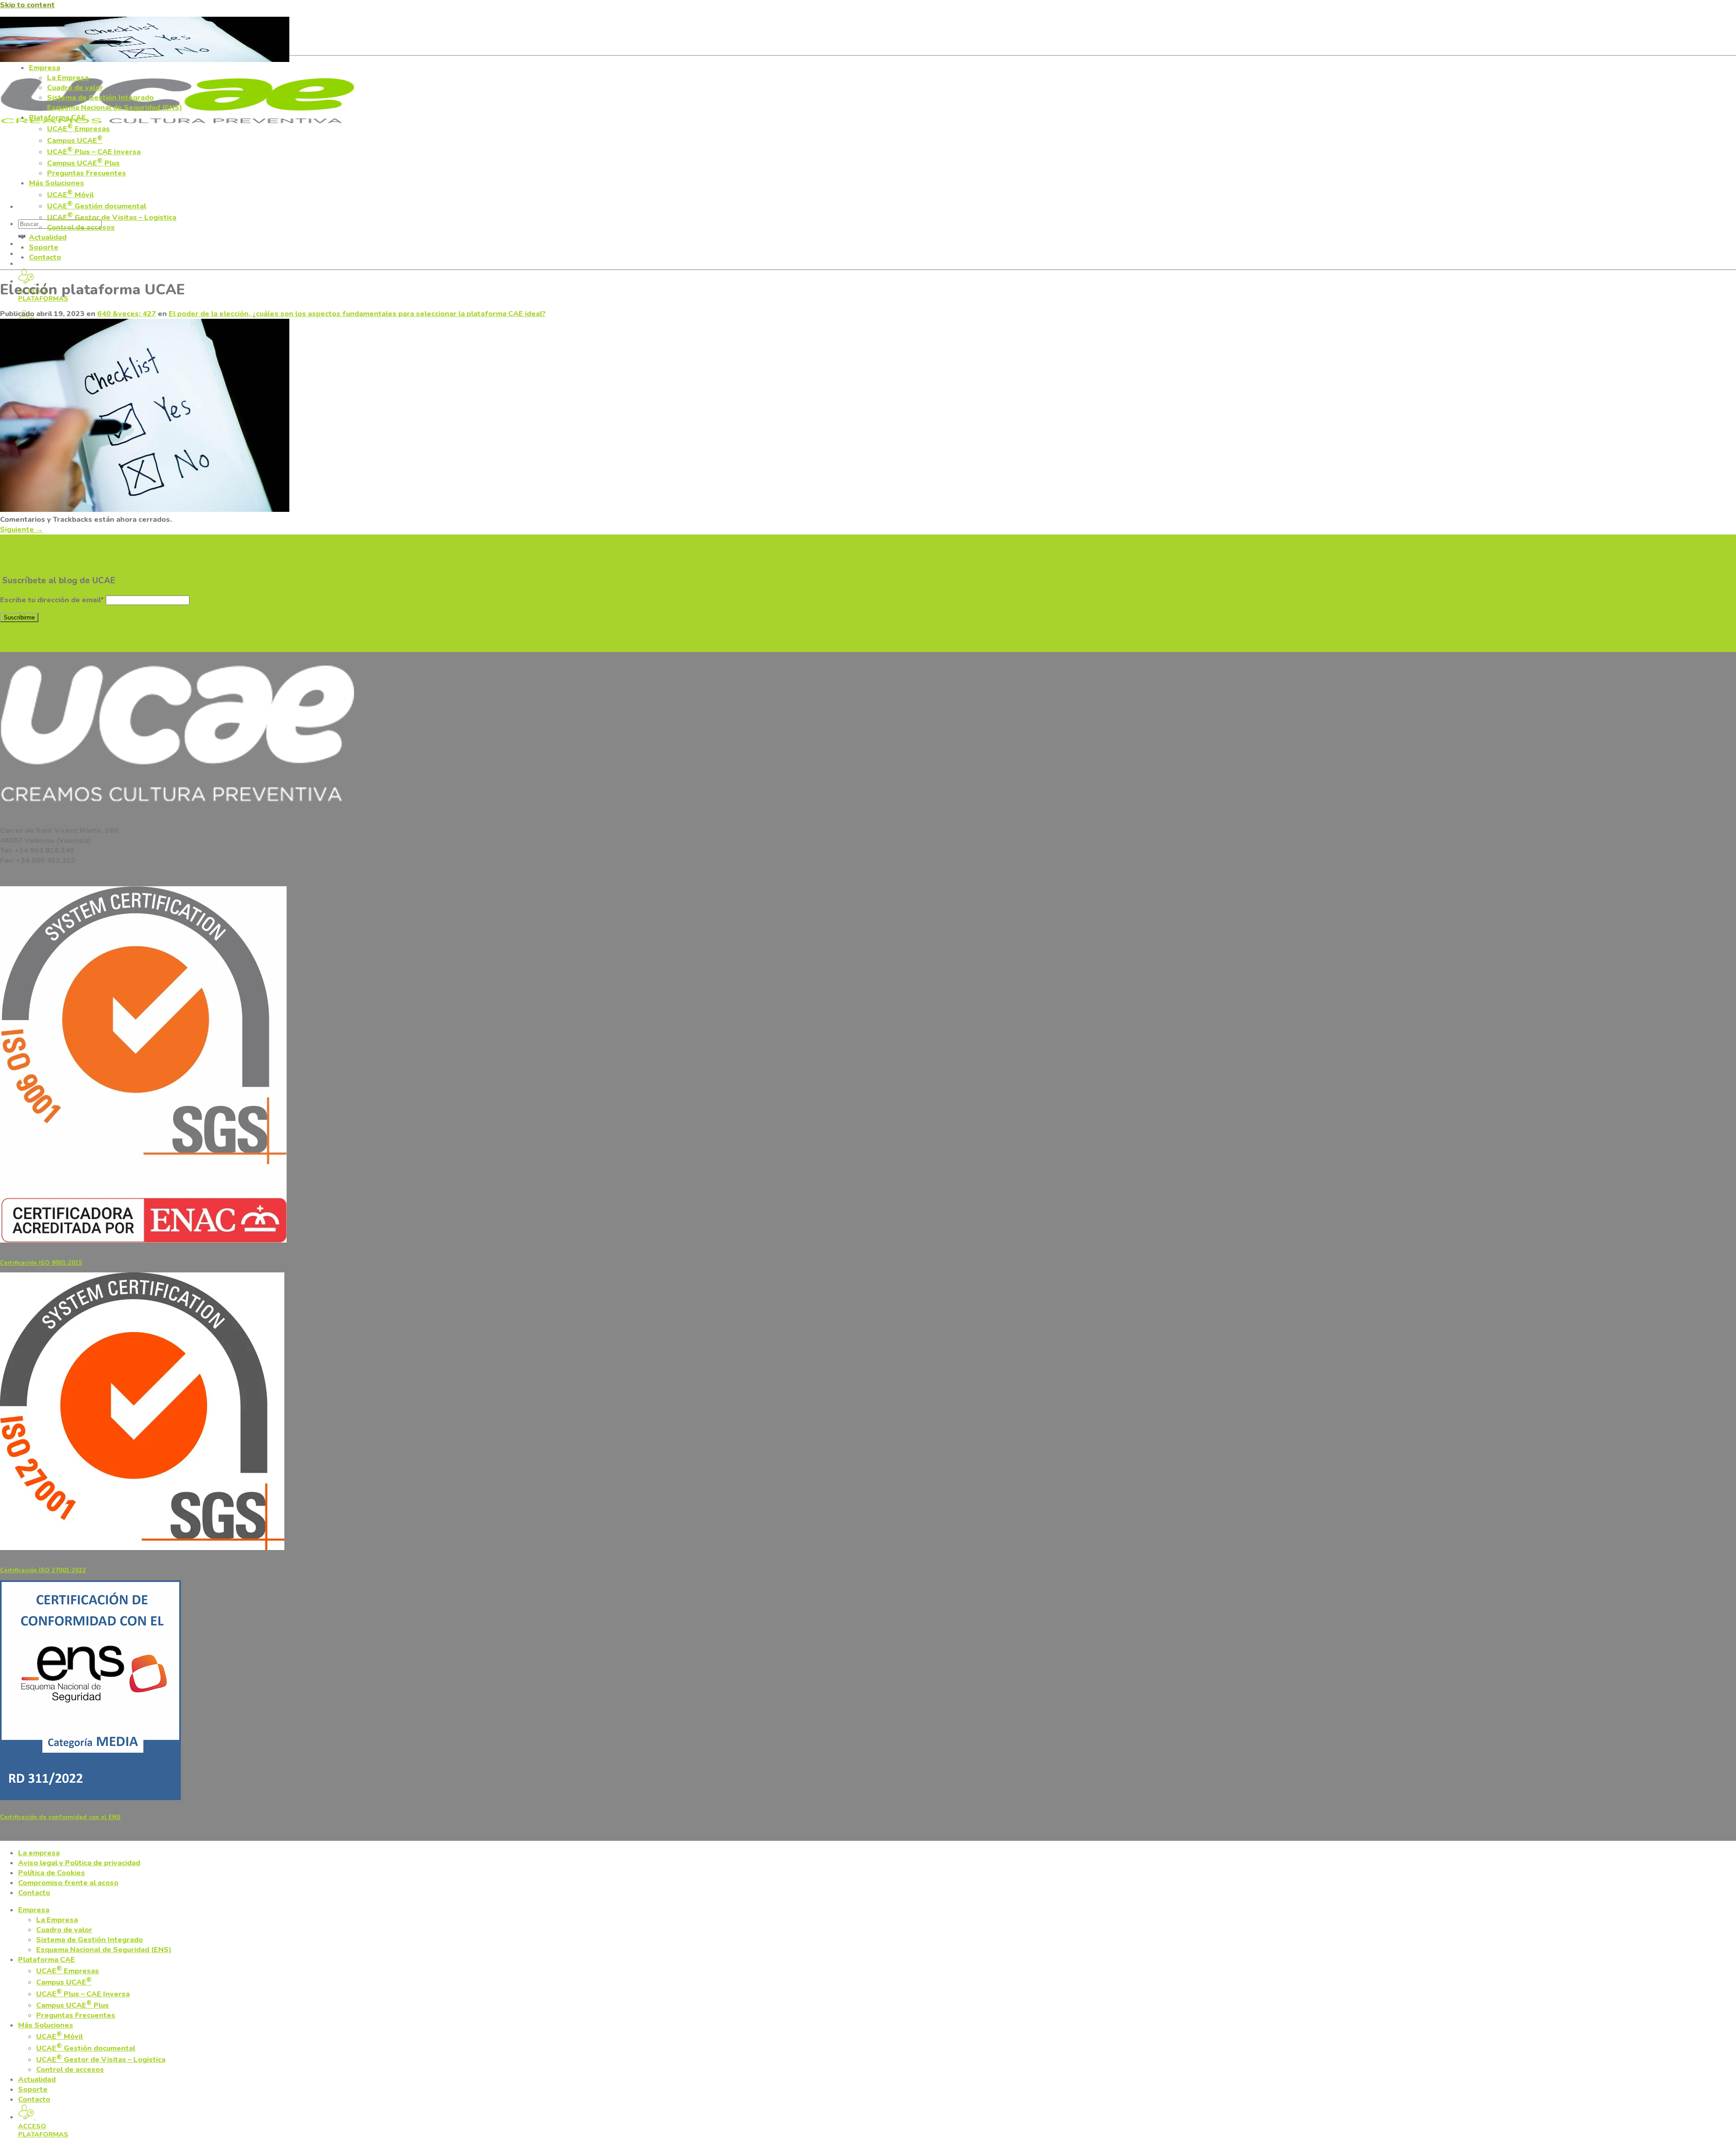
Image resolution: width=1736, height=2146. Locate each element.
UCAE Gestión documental (97, 206)
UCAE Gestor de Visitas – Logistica (112, 217)
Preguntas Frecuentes (87, 173)
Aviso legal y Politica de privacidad (79, 1863)
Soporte (44, 247)
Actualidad (48, 237)
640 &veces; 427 (127, 314)
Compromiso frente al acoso (68, 1883)
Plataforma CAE (57, 118)
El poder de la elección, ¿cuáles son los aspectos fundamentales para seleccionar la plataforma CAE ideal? (357, 314)
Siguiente (21, 529)
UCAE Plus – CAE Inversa (94, 152)
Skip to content (27, 5)
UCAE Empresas (78, 129)
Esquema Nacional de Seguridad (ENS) (115, 108)
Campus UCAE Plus (83, 163)
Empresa (45, 68)
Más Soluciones (57, 183)
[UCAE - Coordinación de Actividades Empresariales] (177, 128)
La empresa (39, 1853)
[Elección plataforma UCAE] (145, 510)
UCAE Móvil (70, 195)
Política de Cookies (52, 1873)
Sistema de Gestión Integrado (100, 98)
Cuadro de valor (75, 88)
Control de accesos (81, 227)
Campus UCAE (75, 141)
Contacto (45, 257)
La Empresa (68, 78)
